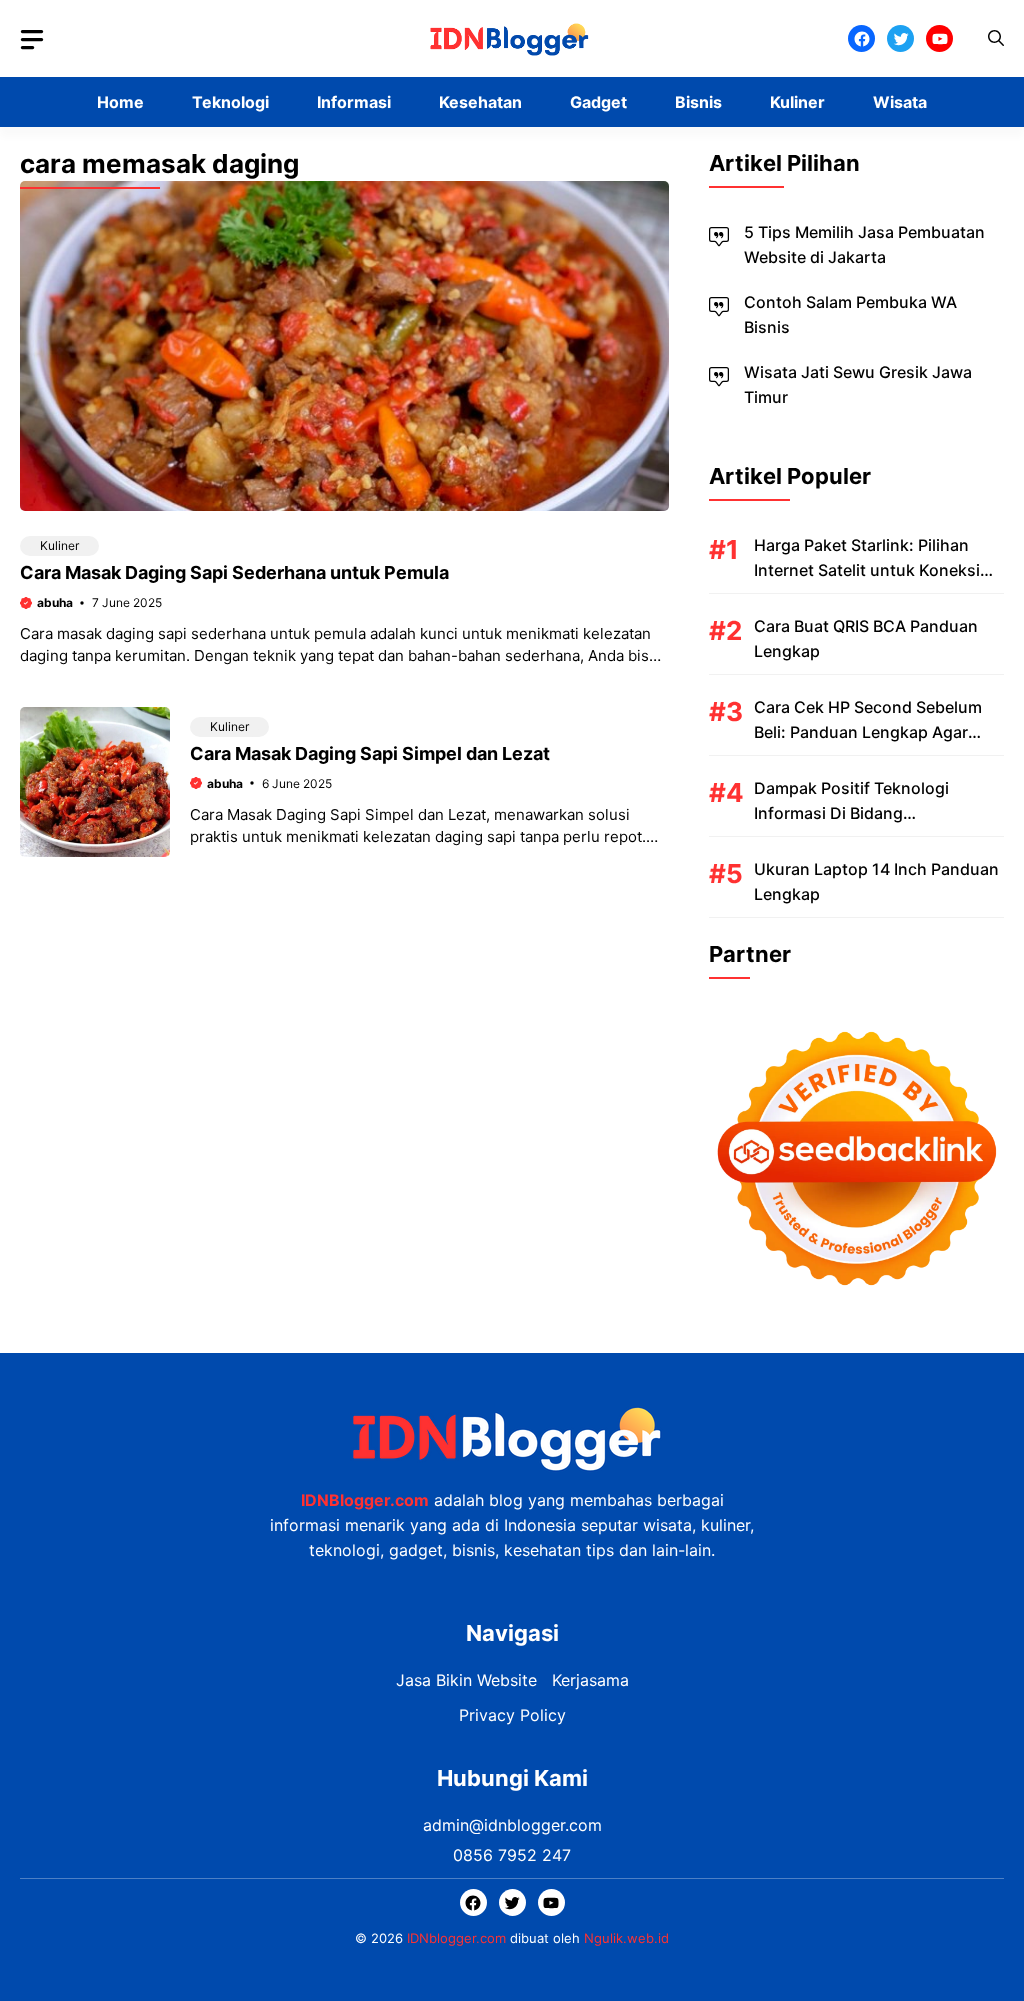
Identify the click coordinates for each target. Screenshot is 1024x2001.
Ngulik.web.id (626, 1938)
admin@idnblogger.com (512, 1825)
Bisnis (698, 102)
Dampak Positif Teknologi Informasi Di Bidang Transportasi (851, 813)
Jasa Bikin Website (466, 1680)
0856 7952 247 (512, 1855)
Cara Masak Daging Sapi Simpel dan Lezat (370, 753)
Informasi (354, 102)
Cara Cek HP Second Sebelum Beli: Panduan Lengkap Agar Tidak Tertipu (868, 732)
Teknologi (230, 102)
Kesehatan (480, 102)
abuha (55, 602)
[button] (996, 38)
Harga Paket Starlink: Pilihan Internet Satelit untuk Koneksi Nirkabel (867, 570)
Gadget (598, 102)
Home (120, 102)
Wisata (900, 102)
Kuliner (797, 102)
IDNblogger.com (456, 1938)
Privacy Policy (512, 1715)
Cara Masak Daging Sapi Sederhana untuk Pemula (234, 572)
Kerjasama (590, 1680)
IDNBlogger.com (365, 1500)
